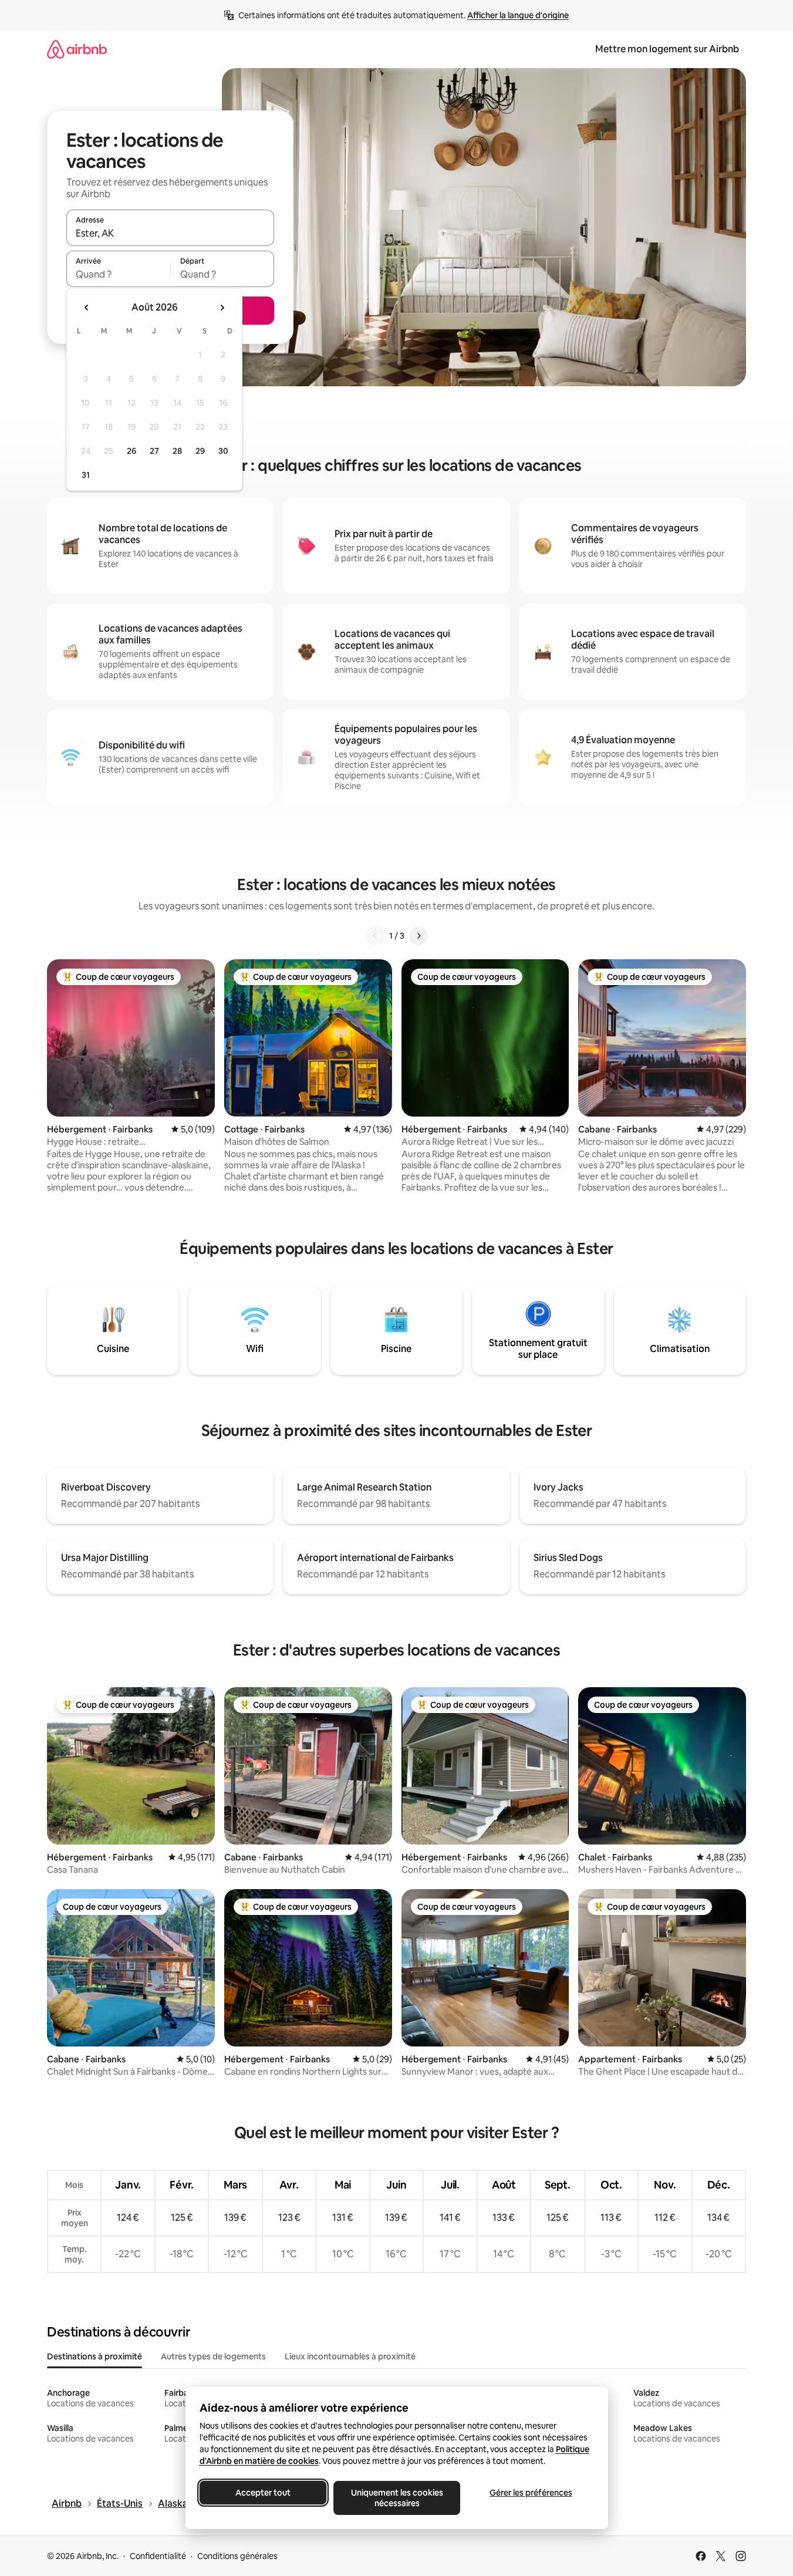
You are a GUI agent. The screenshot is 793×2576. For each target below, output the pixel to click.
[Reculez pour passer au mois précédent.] (87, 308)
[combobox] (170, 233)
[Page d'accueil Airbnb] (77, 49)
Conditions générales (237, 2556)
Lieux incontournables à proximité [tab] (350, 2356)
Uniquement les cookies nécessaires (396, 2498)
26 (131, 451)
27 (154, 451)
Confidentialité (158, 2556)
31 (86, 475)
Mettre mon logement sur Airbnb (667, 49)
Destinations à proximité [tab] (95, 2356)
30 (223, 451)
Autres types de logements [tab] (213, 2356)
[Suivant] (419, 936)
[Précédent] (375, 936)
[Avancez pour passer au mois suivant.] (222, 308)
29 (200, 451)
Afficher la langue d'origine (518, 15)
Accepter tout (263, 2493)
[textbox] (118, 274)
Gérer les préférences (530, 2493)
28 (177, 451)
